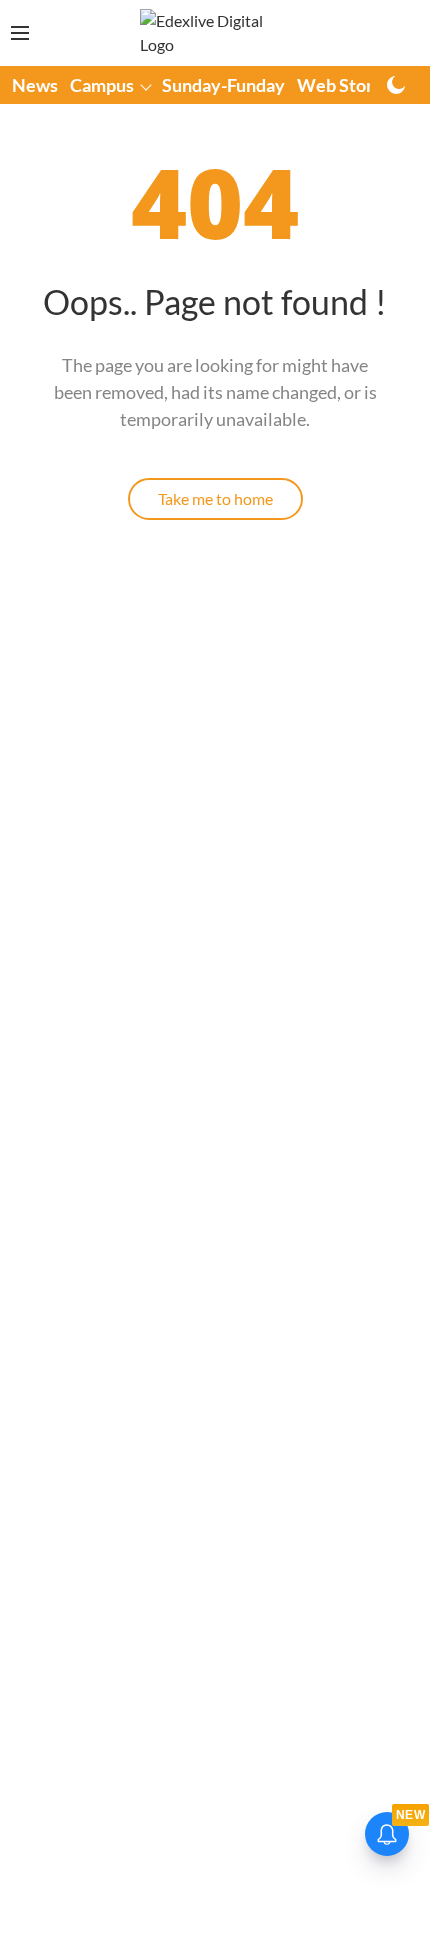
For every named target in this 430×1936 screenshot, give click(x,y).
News (35, 85)
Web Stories (346, 85)
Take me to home (215, 498)
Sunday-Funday (223, 85)
